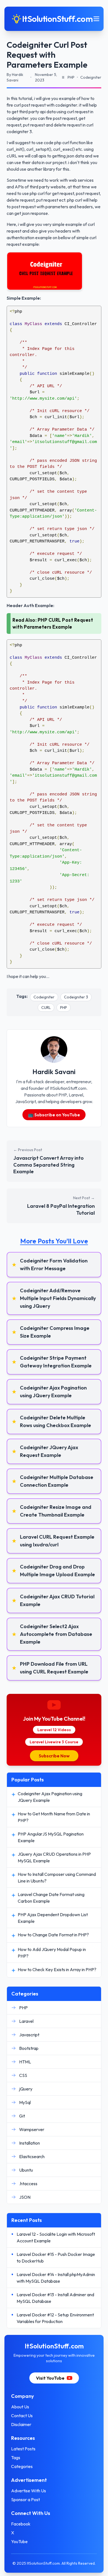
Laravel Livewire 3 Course (54, 1742)
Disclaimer (21, 2424)
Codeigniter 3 (76, 997)
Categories (22, 2466)
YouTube (19, 2541)
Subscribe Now (54, 1756)
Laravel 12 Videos (54, 1730)
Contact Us (22, 2416)
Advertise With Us (29, 2491)
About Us (20, 2407)
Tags (16, 2458)
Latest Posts (23, 2449)
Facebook (21, 2524)
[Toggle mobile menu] (96, 19)
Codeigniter (44, 997)
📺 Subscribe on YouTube (54, 1115)
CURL (46, 1008)
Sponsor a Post (25, 2499)
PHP (64, 1008)
